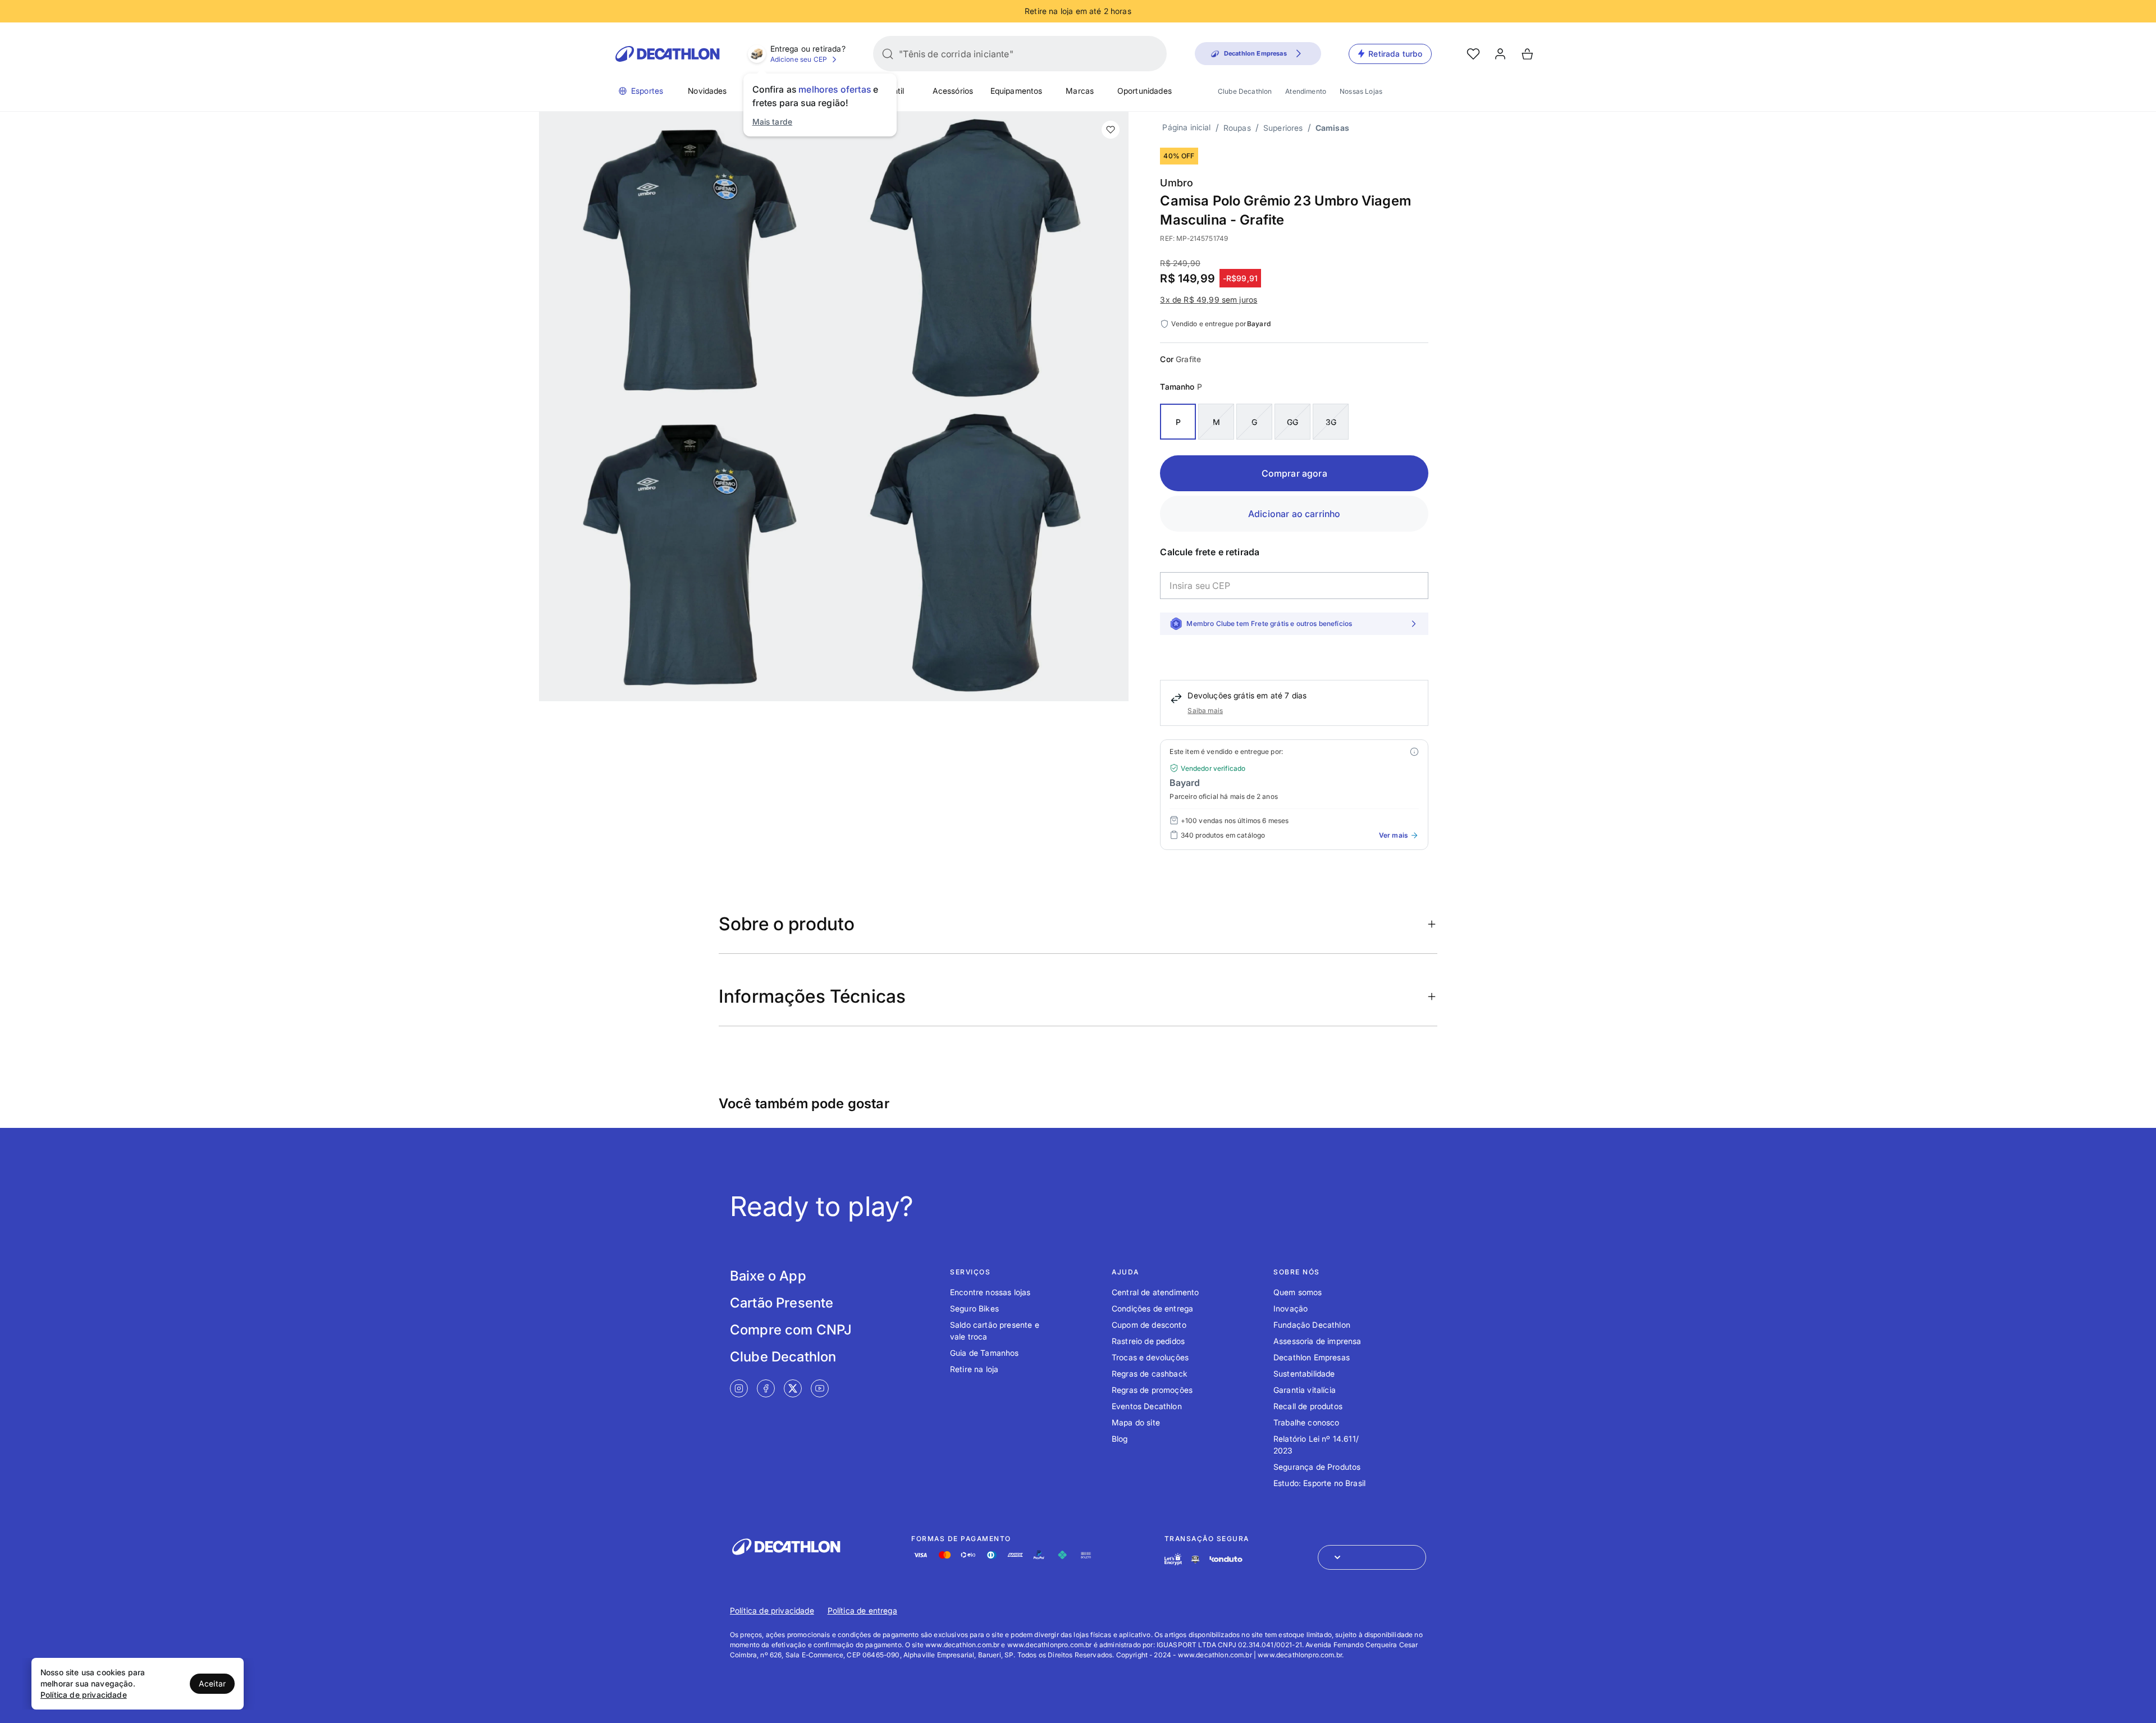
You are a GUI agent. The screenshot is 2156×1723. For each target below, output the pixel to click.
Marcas (1080, 91)
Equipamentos (1017, 91)
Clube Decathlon (1245, 91)
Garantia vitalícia (1305, 1390)
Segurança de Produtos (1317, 1467)
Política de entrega (862, 1610)
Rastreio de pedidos (1148, 1341)
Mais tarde (773, 122)
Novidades (707, 91)
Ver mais (1393, 835)
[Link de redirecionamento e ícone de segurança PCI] (1195, 1559)
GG (1292, 422)
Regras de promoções (1152, 1390)
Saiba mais (1205, 710)
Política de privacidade (772, 1610)
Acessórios (953, 91)
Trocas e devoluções (1150, 1357)
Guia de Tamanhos (985, 1353)
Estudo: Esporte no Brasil (1319, 1483)
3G (1331, 422)
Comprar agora (1294, 473)
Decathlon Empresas (1312, 1357)
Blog (1120, 1439)
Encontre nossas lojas (990, 1292)
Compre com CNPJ (791, 1330)
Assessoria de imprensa (1317, 1341)
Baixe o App (768, 1276)
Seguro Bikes (974, 1308)
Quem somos (1298, 1292)
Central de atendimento (1155, 1292)
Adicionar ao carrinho (1294, 514)
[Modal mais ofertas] (1414, 752)
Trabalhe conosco (1307, 1422)
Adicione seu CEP (799, 59)
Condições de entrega (1152, 1308)
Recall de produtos (1308, 1406)
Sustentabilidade (1304, 1374)
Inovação (1291, 1308)
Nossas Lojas (1361, 91)
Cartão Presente (782, 1303)
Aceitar (212, 1683)
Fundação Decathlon (1312, 1325)
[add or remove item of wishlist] (1111, 130)
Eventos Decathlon (1147, 1406)
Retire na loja (974, 1369)
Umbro (1177, 183)
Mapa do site (1136, 1422)
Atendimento (1306, 91)
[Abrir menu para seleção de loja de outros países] (1372, 1557)
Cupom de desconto (1149, 1325)
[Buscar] (888, 54)
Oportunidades (1145, 91)
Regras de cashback (1150, 1374)
